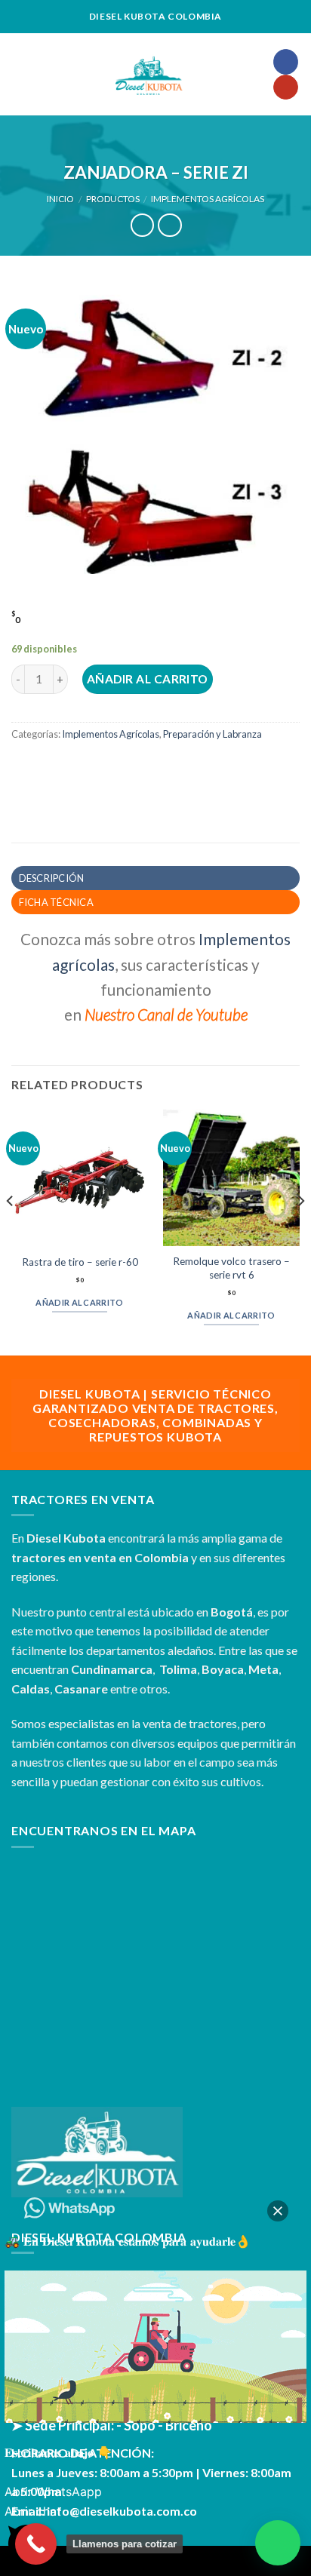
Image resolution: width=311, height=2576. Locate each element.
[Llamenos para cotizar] (36, 2544)
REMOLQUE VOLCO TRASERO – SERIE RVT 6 (231, 1268)
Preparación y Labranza (212, 734)
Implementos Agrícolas (208, 199)
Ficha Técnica (56, 902)
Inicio (60, 199)
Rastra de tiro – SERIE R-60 (80, 1262)
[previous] (11, 1230)
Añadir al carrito (148, 679)
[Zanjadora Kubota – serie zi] (155, 428)
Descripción (52, 878)
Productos (113, 199)
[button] (278, 2543)
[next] (300, 1230)
